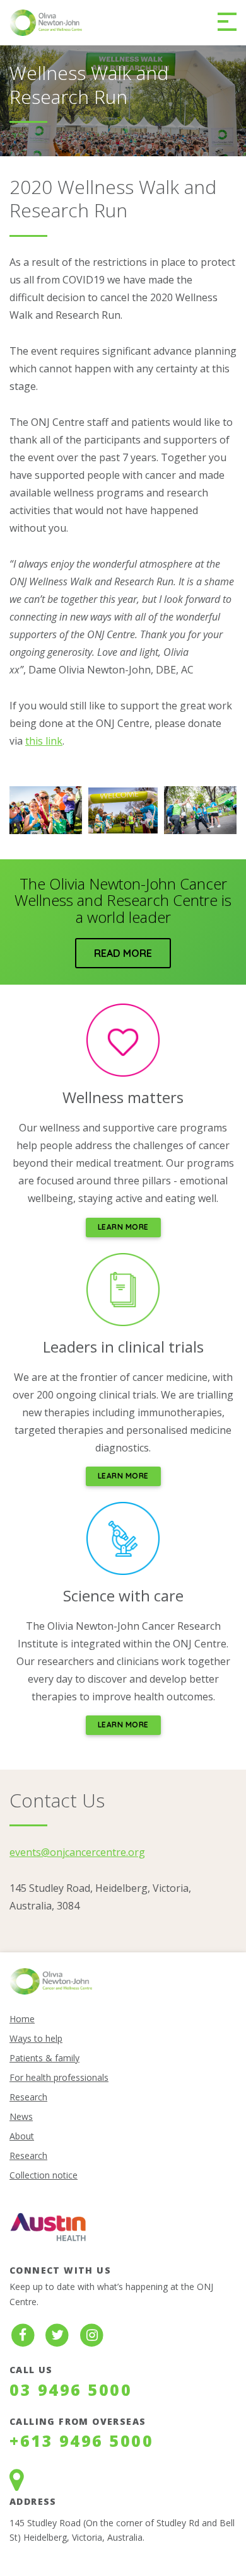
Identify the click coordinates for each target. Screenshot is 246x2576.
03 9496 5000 (71, 2390)
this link (44, 741)
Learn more (123, 1227)
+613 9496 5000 (81, 2441)
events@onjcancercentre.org (77, 1852)
